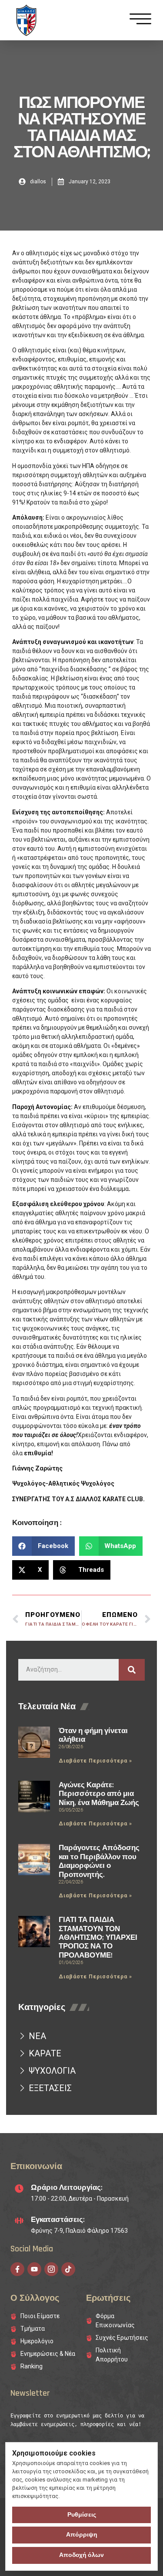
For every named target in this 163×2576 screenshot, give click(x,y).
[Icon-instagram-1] (51, 2269)
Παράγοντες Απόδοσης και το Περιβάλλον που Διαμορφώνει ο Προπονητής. (99, 1861)
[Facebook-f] (17, 2269)
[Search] (132, 1670)
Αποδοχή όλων (81, 2555)
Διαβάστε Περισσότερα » (95, 1761)
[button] (43, 1546)
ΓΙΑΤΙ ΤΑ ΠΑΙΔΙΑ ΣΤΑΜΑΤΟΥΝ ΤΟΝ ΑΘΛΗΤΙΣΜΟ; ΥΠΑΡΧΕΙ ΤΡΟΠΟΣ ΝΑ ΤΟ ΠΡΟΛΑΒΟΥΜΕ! (98, 1938)
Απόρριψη (82, 2535)
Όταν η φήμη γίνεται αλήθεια (93, 1735)
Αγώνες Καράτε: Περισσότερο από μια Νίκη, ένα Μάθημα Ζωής (99, 1794)
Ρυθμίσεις (82, 2515)
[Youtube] (34, 2269)
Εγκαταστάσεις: (58, 2220)
